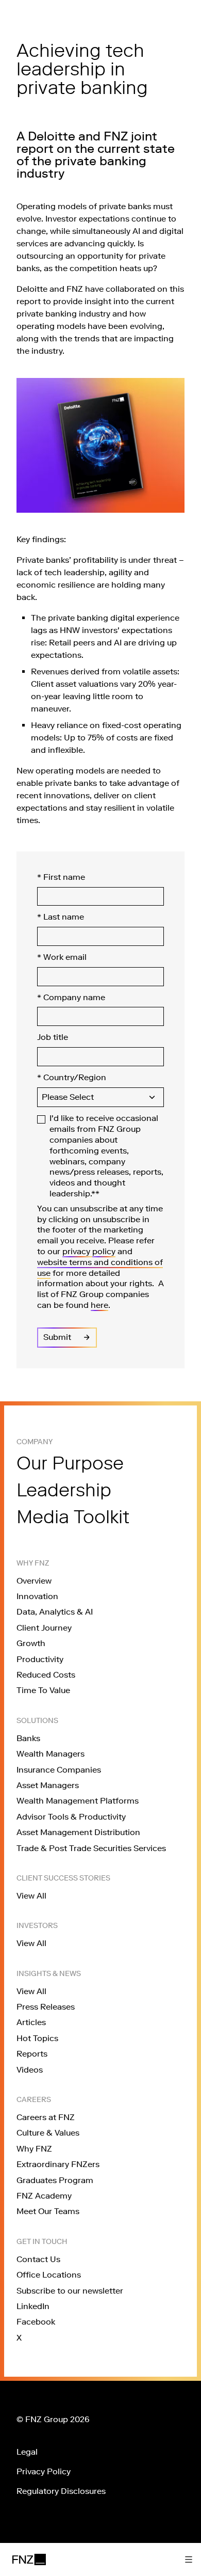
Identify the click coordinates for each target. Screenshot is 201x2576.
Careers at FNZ (46, 2117)
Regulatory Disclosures (61, 2491)
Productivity (40, 1659)
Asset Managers (48, 1785)
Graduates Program (55, 2180)
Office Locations (49, 2275)
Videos (30, 2070)
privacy (77, 1251)
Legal (27, 2452)
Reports (32, 2054)
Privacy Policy (44, 2471)
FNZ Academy (44, 2196)
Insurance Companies (59, 1770)
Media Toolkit (73, 1517)
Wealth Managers (51, 1754)
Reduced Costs (46, 1675)
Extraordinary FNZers (58, 2164)
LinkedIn (33, 2306)
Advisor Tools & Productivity (71, 1817)
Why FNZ (34, 2149)
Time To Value (43, 1690)
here (99, 1305)
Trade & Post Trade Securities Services (91, 1848)
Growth (31, 1643)
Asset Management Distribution (78, 1832)
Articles (31, 2022)
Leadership (64, 1490)
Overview (34, 1581)
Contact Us (38, 2259)
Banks (28, 1738)
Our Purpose (70, 1463)
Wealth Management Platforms (78, 1801)
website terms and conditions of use (100, 1268)
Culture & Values (48, 2133)
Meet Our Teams (48, 2211)
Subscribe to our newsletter (70, 2291)
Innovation (37, 1596)
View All (31, 1896)
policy (104, 1251)
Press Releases (46, 2007)
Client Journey (44, 1628)
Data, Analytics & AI (55, 1612)
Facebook (36, 2322)
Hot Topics (37, 2038)
